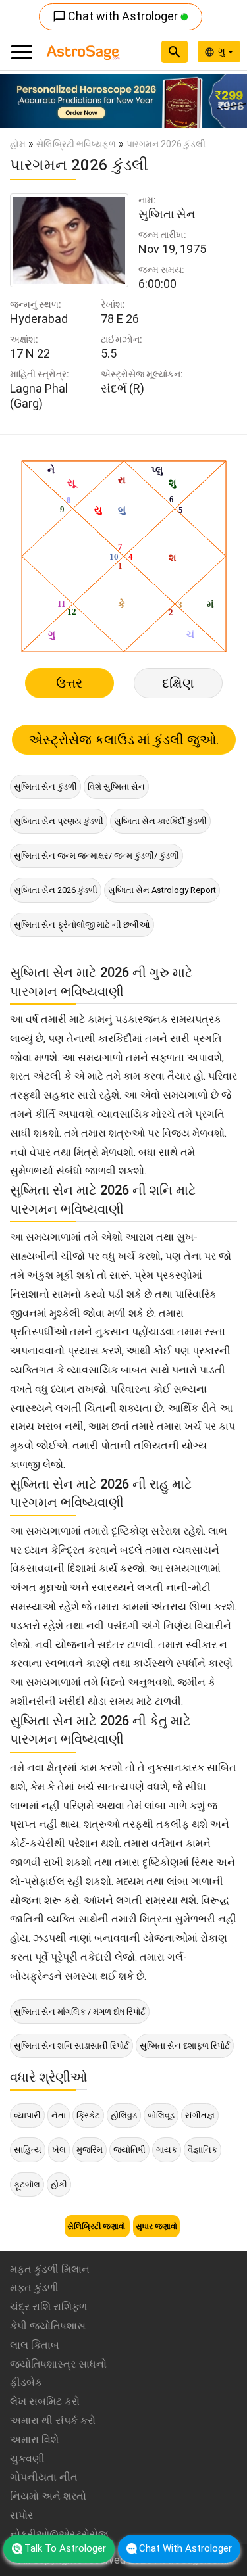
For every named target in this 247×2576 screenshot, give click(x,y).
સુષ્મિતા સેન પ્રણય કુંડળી (59, 821)
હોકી (59, 2184)
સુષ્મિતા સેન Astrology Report (162, 890)
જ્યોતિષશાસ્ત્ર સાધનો (58, 2364)
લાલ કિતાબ (35, 2345)
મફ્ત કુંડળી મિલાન (50, 2269)
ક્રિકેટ (88, 2115)
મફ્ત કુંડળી (34, 2288)
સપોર (21, 2515)
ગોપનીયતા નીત (44, 2477)
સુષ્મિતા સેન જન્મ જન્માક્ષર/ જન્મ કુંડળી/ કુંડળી (96, 856)
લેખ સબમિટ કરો (45, 2401)
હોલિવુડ (124, 2115)
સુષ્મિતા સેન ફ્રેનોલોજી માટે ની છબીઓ (82, 925)
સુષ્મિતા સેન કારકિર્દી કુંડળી (160, 821)
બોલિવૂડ (161, 2115)
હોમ (18, 144)
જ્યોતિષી (129, 2150)
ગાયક (167, 2150)
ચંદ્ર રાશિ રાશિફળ (48, 2307)
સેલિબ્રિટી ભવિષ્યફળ (76, 144)
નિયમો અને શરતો (48, 2496)
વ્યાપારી (27, 2115)
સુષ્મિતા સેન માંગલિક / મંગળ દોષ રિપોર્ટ (80, 2012)
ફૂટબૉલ (27, 2184)
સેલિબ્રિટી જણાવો (97, 2226)
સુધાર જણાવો (156, 2226)
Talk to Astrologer (65, 2548)
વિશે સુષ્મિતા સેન (116, 787)
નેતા (59, 2115)
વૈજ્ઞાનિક (203, 2150)
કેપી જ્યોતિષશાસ (48, 2326)
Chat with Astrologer (117, 16)
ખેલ (59, 2150)
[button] (18, 101)
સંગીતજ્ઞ (200, 2115)
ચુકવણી (27, 2459)
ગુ (223, 51)
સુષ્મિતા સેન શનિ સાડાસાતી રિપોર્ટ (71, 2046)
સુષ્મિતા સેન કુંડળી (45, 787)
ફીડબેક (26, 2382)
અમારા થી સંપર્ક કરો (53, 2421)
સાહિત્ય (28, 2150)
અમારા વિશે (34, 2440)
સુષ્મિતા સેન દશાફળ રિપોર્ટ (185, 2046)
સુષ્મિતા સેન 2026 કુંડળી (56, 890)
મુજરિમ (90, 2150)
